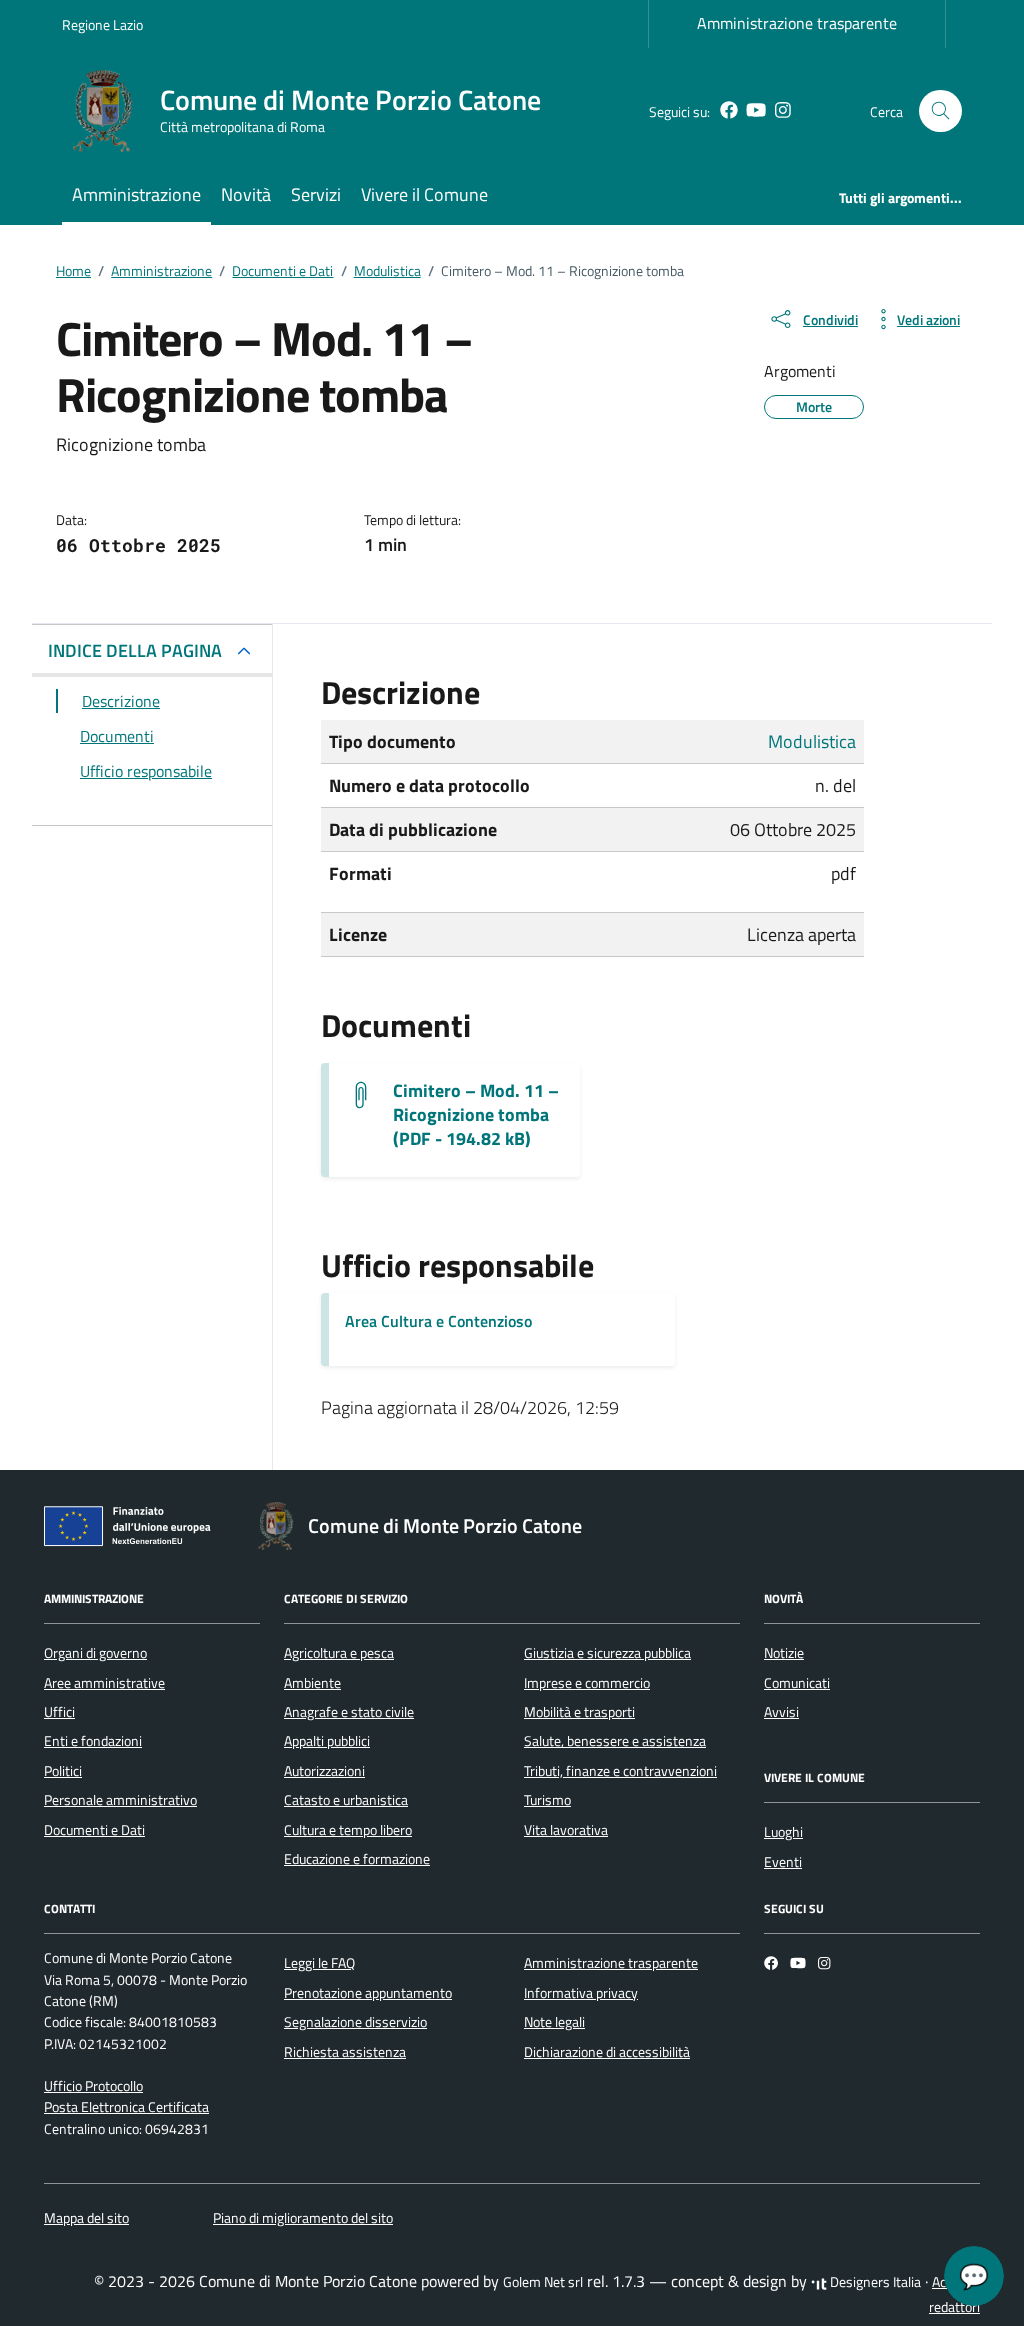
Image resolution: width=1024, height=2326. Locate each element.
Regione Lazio (102, 24)
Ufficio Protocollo (93, 2086)
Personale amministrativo (120, 1800)
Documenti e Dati (94, 1830)
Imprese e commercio (587, 1683)
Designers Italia (874, 2282)
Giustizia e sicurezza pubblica (607, 1653)
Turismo (547, 1800)
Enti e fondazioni (93, 1741)
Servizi (316, 194)
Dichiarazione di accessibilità (607, 2052)
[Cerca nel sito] (940, 111)
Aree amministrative (104, 1683)
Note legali (554, 2022)
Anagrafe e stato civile (349, 1712)
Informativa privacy (581, 1993)
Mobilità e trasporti (579, 1712)
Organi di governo (95, 1653)
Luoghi (783, 1832)
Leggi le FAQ (319, 1963)
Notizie (784, 1653)
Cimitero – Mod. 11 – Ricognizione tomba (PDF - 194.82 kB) (476, 1115)
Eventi (783, 1862)
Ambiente (312, 1683)
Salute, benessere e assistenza (615, 1741)
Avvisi (781, 1712)
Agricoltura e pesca (339, 1653)
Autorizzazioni (324, 1771)
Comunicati (797, 1683)
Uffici (59, 1712)
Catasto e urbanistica (346, 1800)
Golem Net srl (543, 2282)
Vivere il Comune (424, 194)
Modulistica (812, 741)
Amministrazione (136, 194)
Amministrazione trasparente (797, 23)
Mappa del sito (86, 2218)
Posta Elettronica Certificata (126, 2107)
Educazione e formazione (357, 1859)
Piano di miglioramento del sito (303, 2218)
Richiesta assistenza (345, 2052)
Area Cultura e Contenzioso (438, 1321)
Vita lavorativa (566, 1830)
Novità (246, 194)
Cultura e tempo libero (348, 1830)
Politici (63, 1771)
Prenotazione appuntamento (368, 1993)
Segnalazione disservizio (355, 2022)
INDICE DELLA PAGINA (135, 650)
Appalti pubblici (327, 1741)
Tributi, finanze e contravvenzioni (620, 1771)
